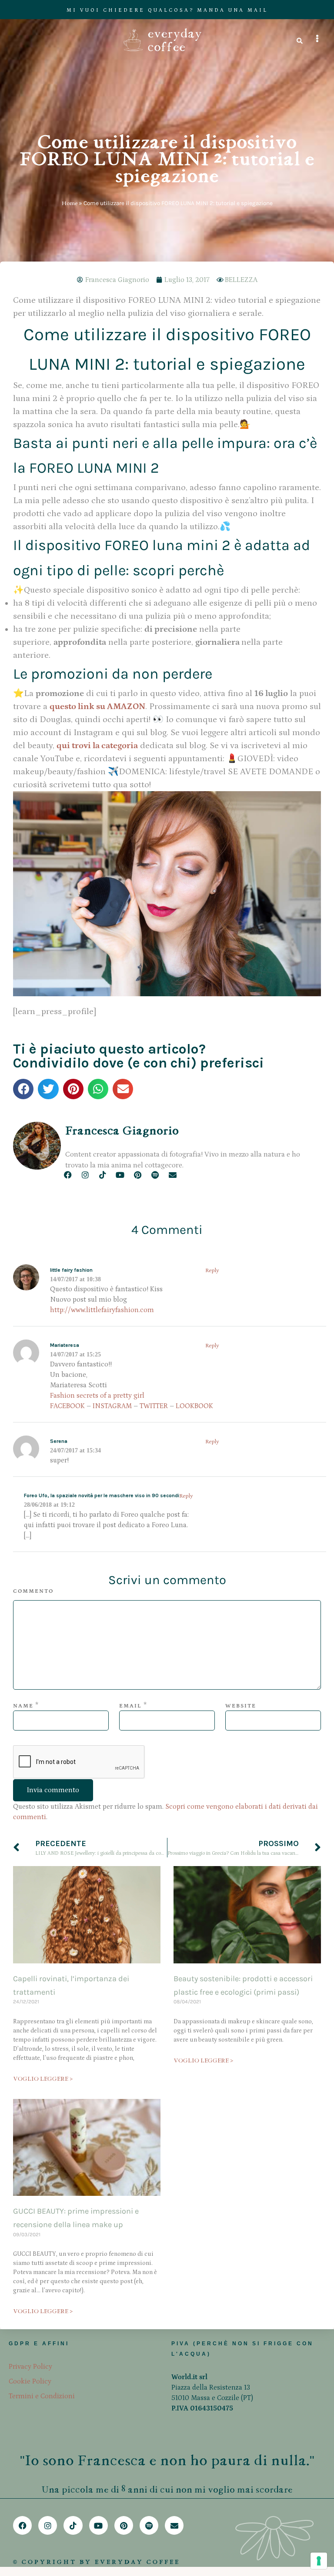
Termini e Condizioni (42, 2396)
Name (23, 1706)
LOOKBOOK (194, 1406)
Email (130, 1706)
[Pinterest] (138, 1175)
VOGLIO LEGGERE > (43, 2079)
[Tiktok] (102, 1175)
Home (70, 203)
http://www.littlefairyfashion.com (102, 1310)
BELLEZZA (241, 280)
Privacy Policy (30, 2367)
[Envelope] (172, 1175)
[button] (23, 1089)
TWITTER (154, 1406)
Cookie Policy (30, 2381)
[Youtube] (120, 1175)
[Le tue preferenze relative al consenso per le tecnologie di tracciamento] (319, 2561)
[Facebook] (68, 1175)
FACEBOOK (67, 1406)
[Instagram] (85, 1175)
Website (241, 1706)
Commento (33, 1591)
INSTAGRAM (112, 1406)
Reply (212, 1271)
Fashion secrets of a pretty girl (97, 1396)
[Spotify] (155, 1175)
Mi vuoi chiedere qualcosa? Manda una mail (167, 10)
